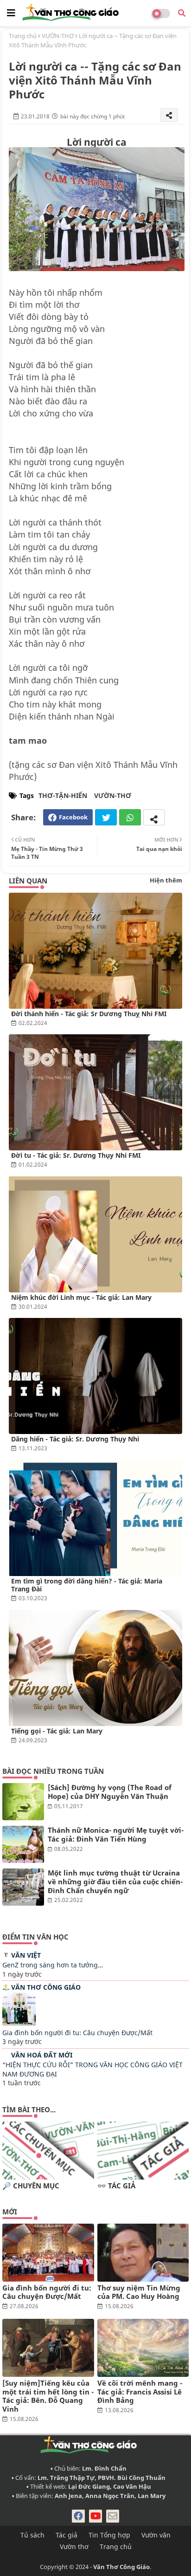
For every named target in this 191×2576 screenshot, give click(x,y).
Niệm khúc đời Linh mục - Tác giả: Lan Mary (81, 1297)
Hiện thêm (166, 880)
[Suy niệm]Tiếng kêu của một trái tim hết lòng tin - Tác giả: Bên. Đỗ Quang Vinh (48, 2396)
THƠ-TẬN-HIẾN (63, 795)
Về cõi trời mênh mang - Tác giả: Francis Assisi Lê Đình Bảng (140, 2392)
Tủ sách (32, 2535)
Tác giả (67, 2535)
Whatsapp (130, 817)
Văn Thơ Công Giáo (46, 1987)
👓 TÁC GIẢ (116, 2186)
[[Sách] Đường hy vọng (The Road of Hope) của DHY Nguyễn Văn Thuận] (23, 1802)
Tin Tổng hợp (109, 2535)
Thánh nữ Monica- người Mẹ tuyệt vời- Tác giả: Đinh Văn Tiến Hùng (116, 1835)
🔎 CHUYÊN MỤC (31, 2186)
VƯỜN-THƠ (58, 36)
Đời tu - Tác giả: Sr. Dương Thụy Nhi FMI (76, 1155)
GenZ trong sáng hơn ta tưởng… (53, 1965)
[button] (182, 13)
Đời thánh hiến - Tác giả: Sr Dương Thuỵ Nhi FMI (89, 1014)
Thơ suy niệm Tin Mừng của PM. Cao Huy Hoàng (139, 2292)
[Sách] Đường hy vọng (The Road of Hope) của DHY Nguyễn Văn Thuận (110, 1792)
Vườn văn (156, 2535)
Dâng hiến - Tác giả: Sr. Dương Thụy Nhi (75, 1439)
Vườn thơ (74, 2547)
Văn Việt (26, 1955)
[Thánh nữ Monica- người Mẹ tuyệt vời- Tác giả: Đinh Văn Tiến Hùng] (23, 1844)
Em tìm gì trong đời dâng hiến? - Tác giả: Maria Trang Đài (87, 1585)
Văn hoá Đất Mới (42, 2055)
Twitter (106, 817)
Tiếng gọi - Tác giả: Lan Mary (57, 1731)
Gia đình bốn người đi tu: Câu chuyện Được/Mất (77, 2033)
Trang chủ (23, 36)
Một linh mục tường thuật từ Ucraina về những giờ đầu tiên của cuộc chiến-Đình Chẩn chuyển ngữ (115, 1882)
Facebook (73, 817)
